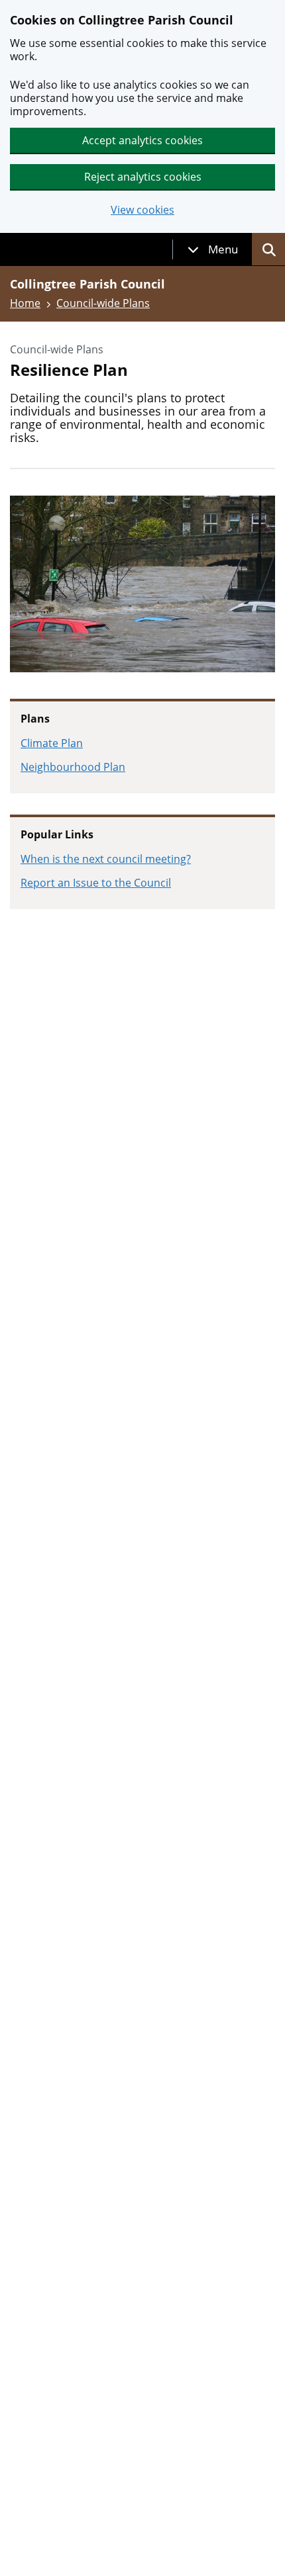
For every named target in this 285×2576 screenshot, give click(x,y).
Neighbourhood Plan (73, 767)
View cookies (142, 210)
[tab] (213, 249)
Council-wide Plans (103, 303)
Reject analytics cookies (143, 177)
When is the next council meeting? (106, 859)
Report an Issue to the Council (96, 883)
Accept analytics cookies (142, 140)
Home (25, 303)
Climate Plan (52, 743)
